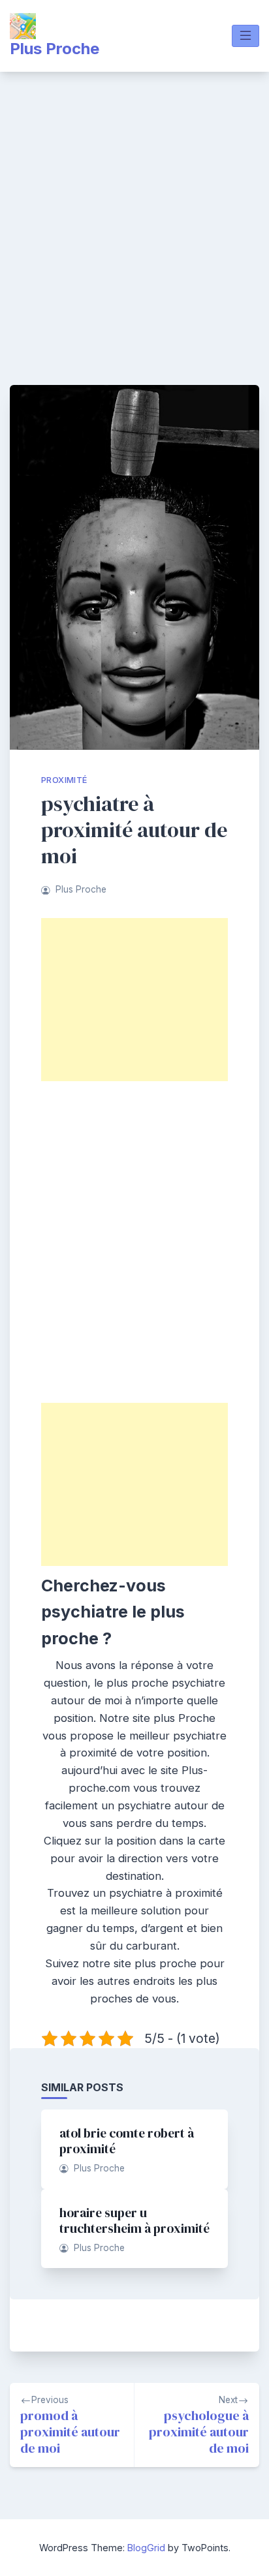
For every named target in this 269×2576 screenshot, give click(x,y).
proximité (64, 780)
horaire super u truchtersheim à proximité (134, 2220)
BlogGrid (146, 2548)
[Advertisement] (134, 213)
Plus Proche (55, 49)
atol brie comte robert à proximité (127, 2141)
